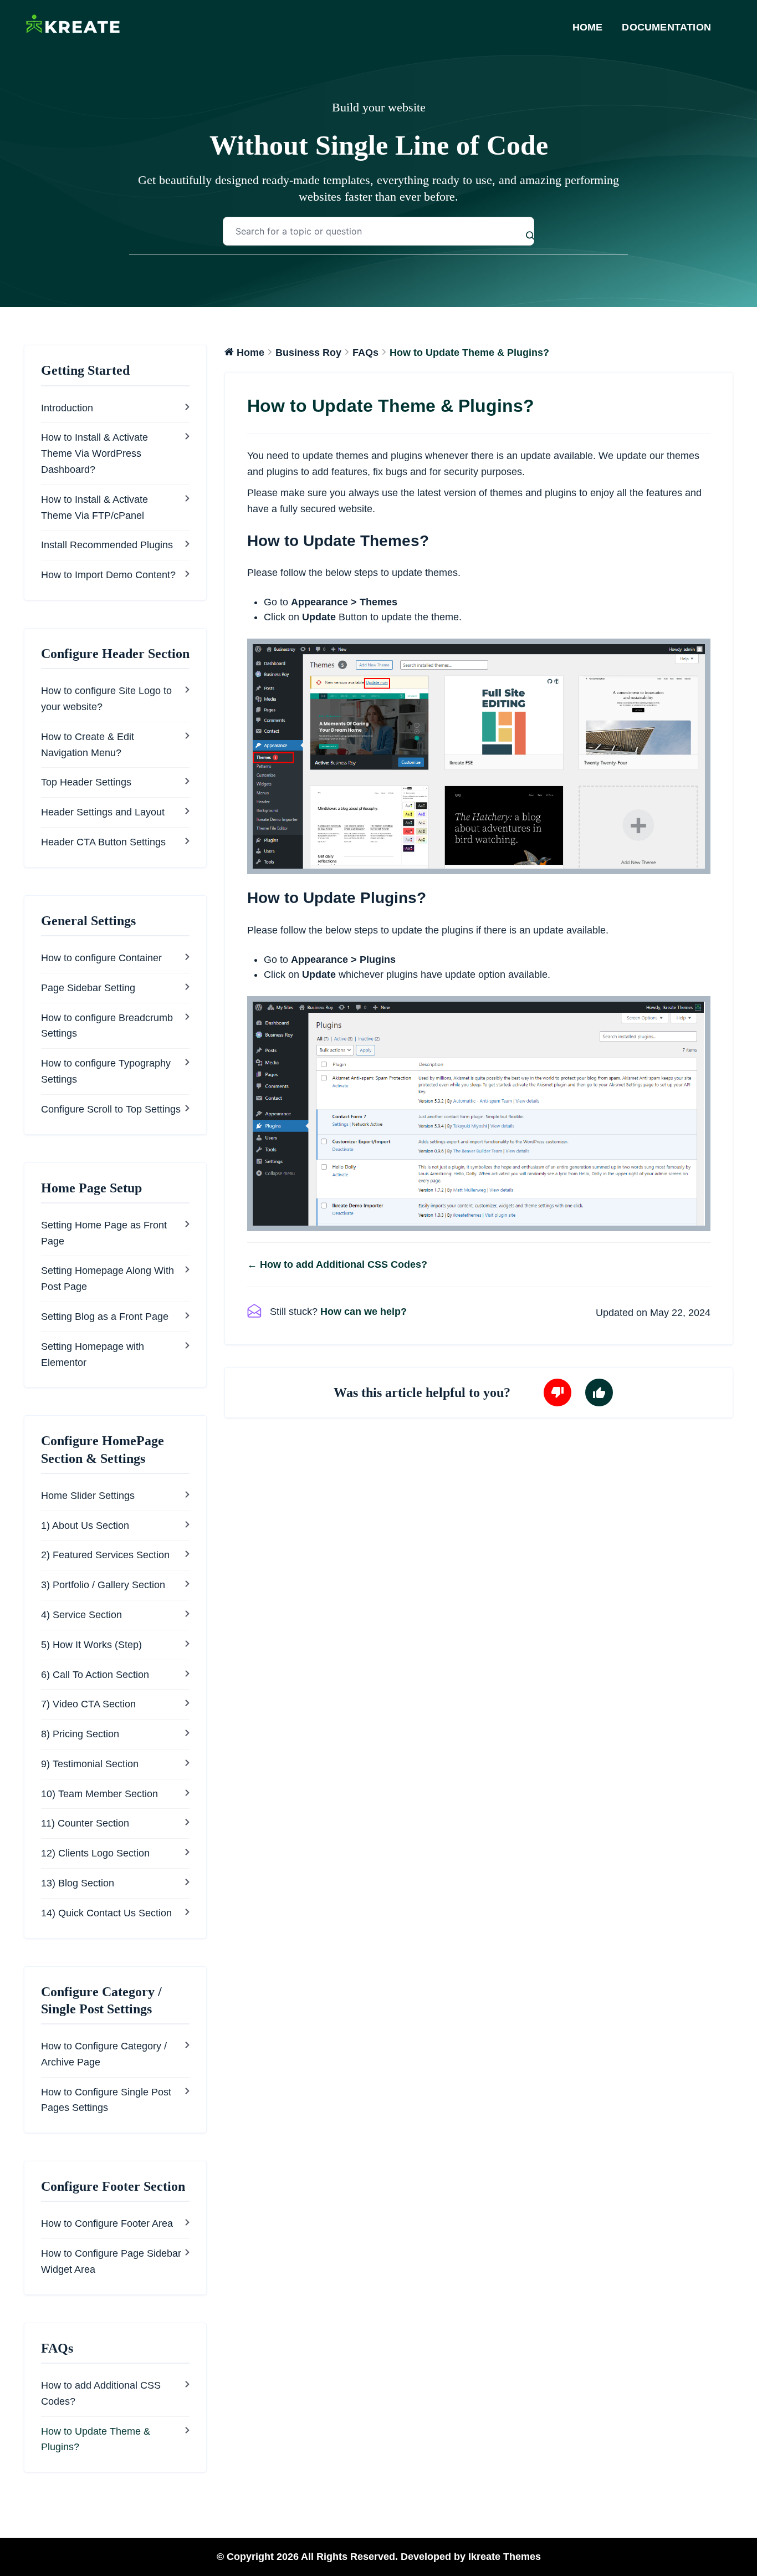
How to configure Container (101, 958)
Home (588, 27)
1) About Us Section (85, 1526)
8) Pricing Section (80, 1734)
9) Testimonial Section (90, 1764)
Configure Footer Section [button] (113, 2186)
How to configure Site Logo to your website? (106, 699)
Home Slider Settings (88, 1496)
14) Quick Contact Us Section (106, 1913)
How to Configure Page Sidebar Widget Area (111, 2261)
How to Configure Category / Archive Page (104, 2054)
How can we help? (364, 1312)
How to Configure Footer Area (107, 2223)
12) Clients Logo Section (95, 1853)
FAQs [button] (57, 2348)
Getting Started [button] (85, 370)
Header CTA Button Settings (103, 842)
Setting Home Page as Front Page (104, 1233)
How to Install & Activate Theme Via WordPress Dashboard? (94, 453)
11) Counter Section (85, 1823)
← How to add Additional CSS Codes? (337, 1264)
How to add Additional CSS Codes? (101, 2393)
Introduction (67, 408)
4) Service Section (81, 1615)
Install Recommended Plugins (107, 545)
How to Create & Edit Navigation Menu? (88, 745)
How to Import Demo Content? (108, 575)
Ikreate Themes (505, 2557)
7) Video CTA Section (88, 1704)
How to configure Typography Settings (106, 1071)
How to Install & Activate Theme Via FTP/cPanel (94, 507)
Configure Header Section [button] (115, 654)
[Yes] (599, 1392)
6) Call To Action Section (95, 1675)
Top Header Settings (86, 782)
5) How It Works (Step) (91, 1645)
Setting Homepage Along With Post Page (108, 1279)
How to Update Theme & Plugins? (96, 2439)
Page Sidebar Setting (88, 988)
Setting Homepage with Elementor (93, 1355)
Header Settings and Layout (103, 812)
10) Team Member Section (99, 1794)
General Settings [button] (88, 921)
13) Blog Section (78, 1883)
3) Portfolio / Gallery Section (103, 1585)
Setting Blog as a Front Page (105, 1317)
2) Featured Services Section (105, 1555)
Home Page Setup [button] (91, 1188)
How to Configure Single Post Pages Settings (106, 2100)
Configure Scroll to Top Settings (111, 1109)
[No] (557, 1392)
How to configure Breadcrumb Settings (107, 1026)
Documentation (666, 27)
